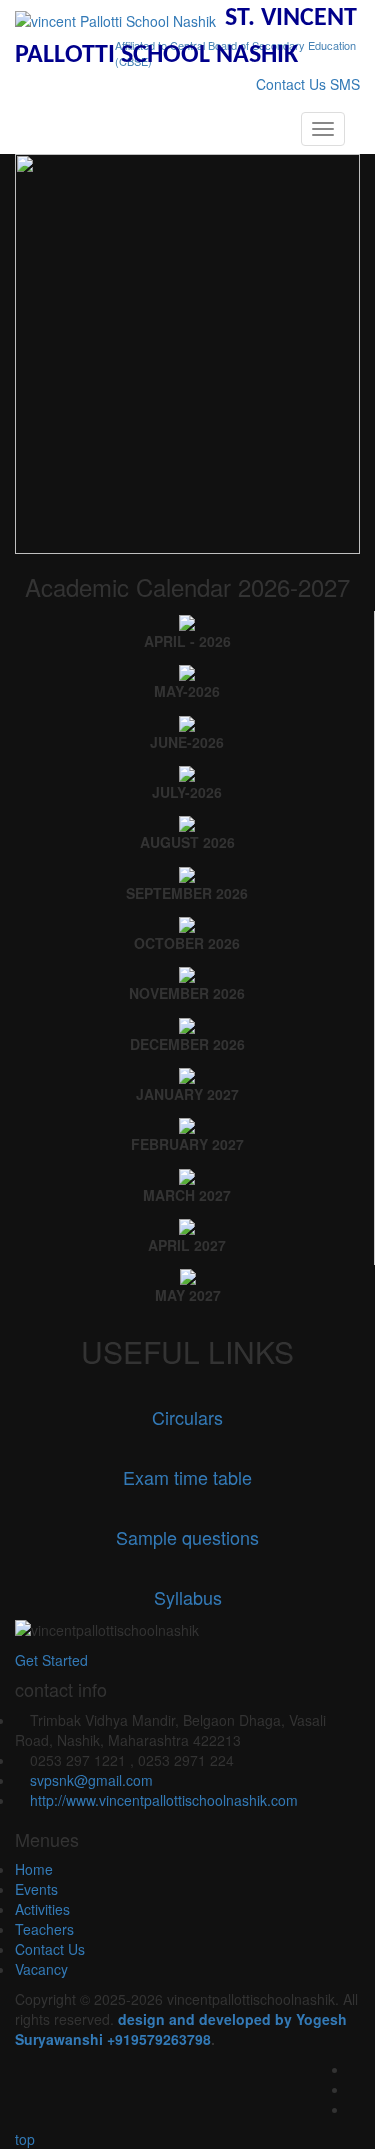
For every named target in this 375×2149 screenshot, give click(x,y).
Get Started (51, 1660)
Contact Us (291, 84)
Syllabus (188, 1597)
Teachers (46, 1929)
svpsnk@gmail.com (91, 1780)
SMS (345, 84)
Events (38, 1889)
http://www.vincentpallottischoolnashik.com (164, 1800)
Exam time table (187, 1477)
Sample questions (187, 1537)
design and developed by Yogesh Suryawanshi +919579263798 (181, 2029)
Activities (44, 1909)
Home (36, 1869)
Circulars (187, 1417)
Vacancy (43, 1969)
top (23, 2139)
